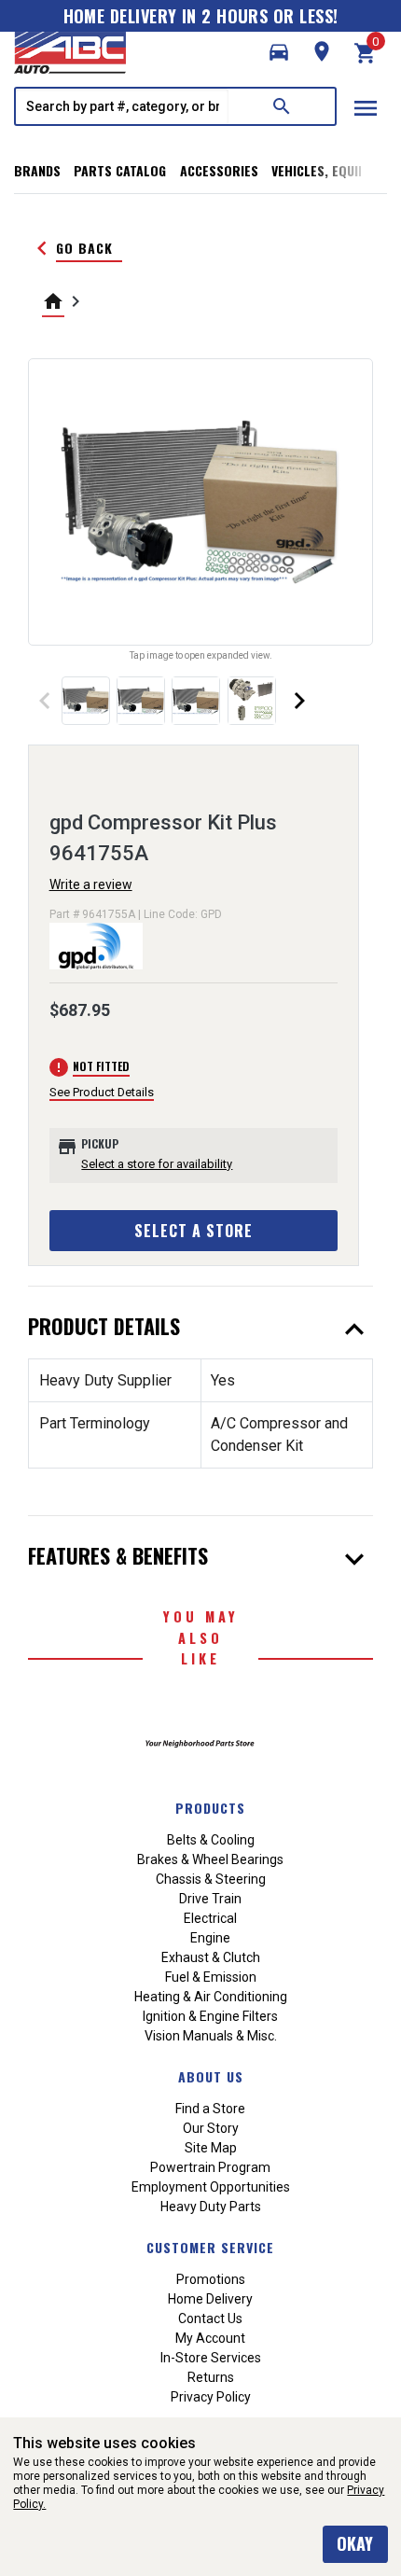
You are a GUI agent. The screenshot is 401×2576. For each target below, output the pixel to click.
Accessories (219, 170)
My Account (210, 2338)
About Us (211, 2076)
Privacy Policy (211, 2397)
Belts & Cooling (211, 1840)
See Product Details (102, 1092)
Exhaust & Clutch (211, 1957)
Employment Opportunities (211, 2187)
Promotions (211, 2279)
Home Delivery (210, 2299)
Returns (211, 2377)
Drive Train (210, 1899)
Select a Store (194, 1231)
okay (355, 2543)
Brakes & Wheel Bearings (210, 1859)
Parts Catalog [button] (120, 170)
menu (366, 108)
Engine (210, 1938)
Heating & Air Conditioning (211, 1997)
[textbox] (122, 106)
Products (210, 1808)
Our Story (211, 2128)
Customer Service (210, 2247)
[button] (279, 52)
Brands (37, 170)
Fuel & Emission (211, 1977)
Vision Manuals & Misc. (211, 2036)
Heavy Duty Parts (211, 2207)
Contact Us (210, 2318)
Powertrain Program (210, 2167)
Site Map (211, 2148)
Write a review (91, 884)
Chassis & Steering (211, 1879)
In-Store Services (211, 2358)
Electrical (210, 1918)
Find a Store (210, 2109)
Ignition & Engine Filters (210, 2016)
